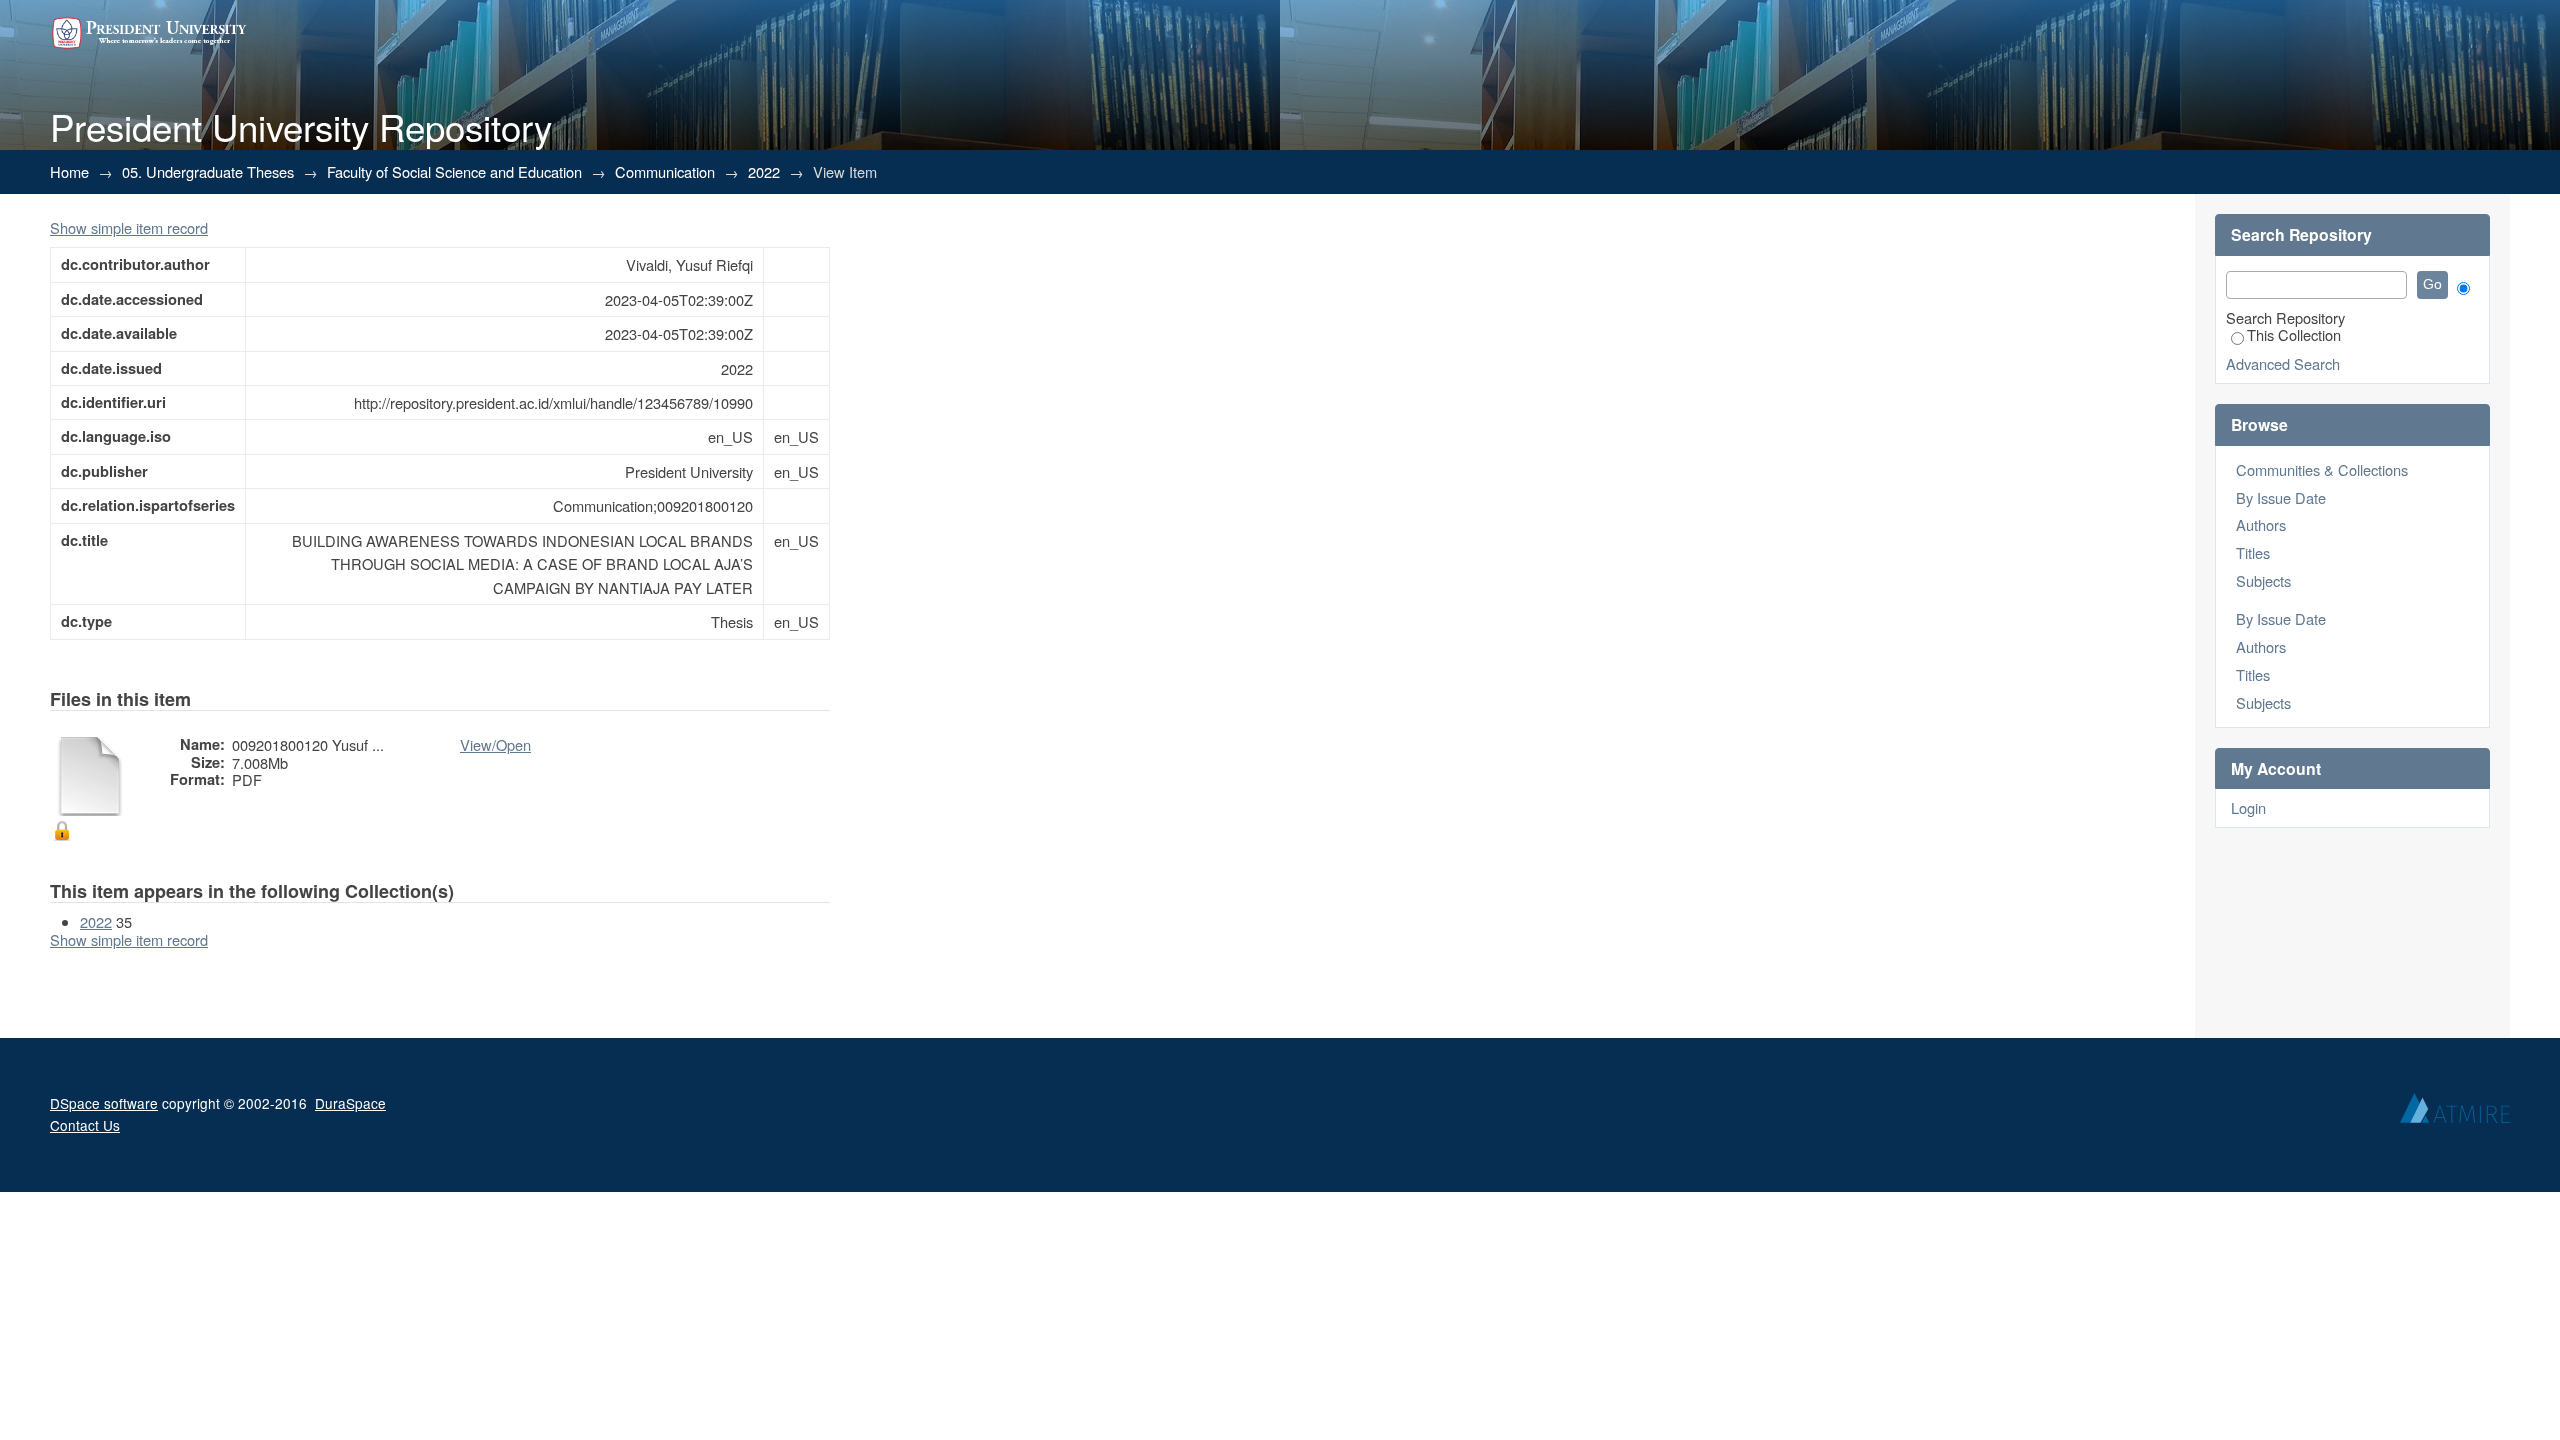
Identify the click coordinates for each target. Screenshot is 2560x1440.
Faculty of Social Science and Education (454, 171)
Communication (665, 171)
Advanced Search (2283, 363)
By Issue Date (2281, 497)
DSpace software (104, 1103)
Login (2248, 807)
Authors (2261, 524)
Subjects (2263, 580)
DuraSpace (350, 1103)
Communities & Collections (2322, 469)
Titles (2253, 552)
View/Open (495, 744)
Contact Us (85, 1125)
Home (69, 171)
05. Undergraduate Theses (208, 171)
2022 (764, 171)
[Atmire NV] (2455, 1113)
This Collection (2294, 334)
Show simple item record (129, 227)
